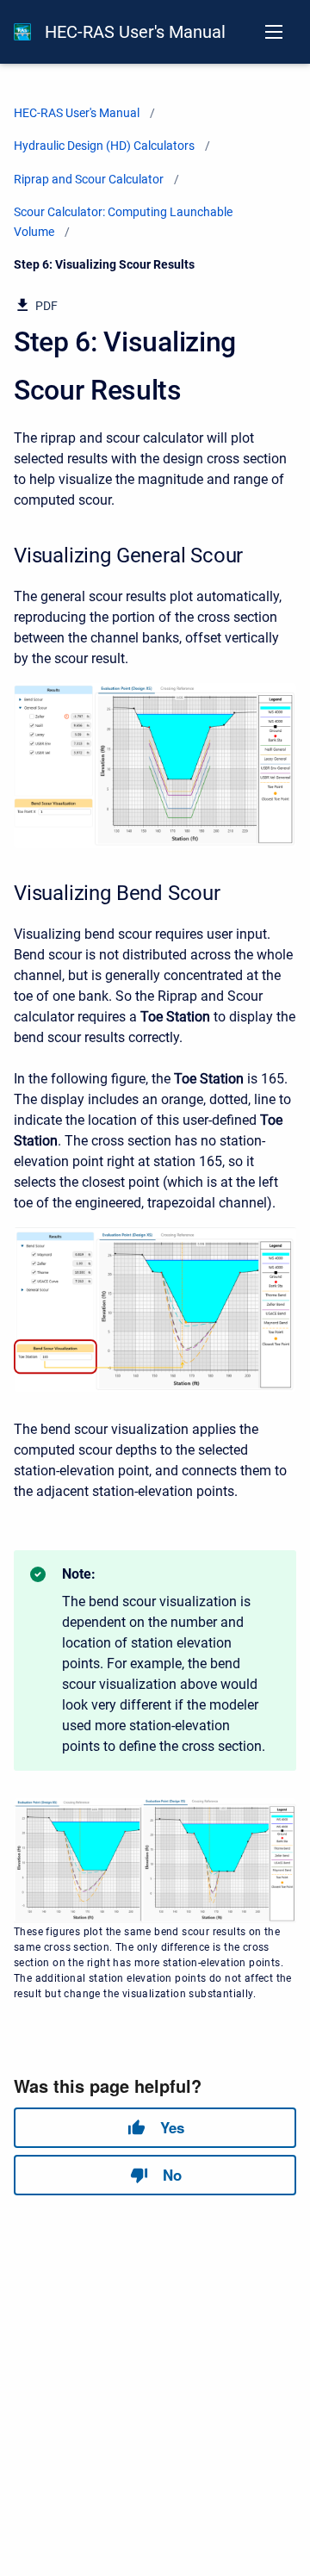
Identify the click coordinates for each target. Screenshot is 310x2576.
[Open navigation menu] (274, 32)
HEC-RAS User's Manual (135, 32)
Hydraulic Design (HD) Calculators (104, 146)
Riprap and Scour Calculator (89, 179)
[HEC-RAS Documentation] (22, 32)
